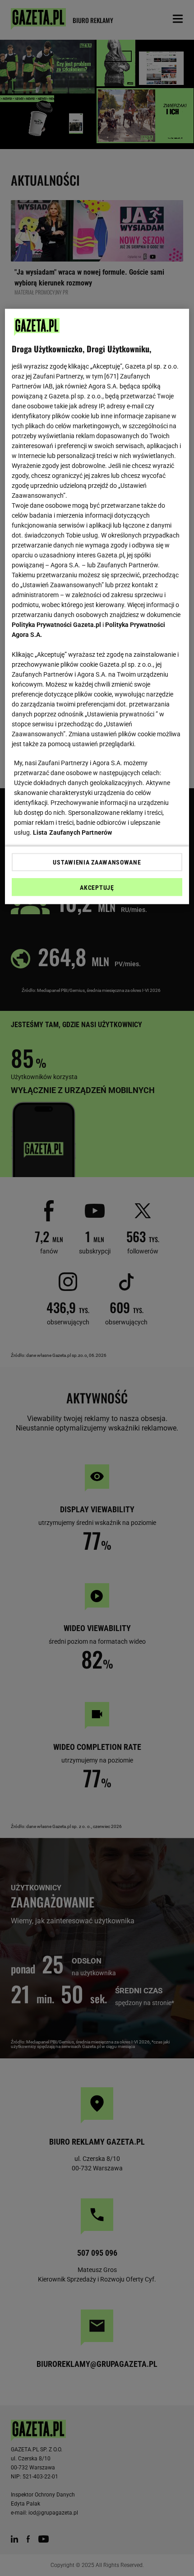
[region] (97, 607)
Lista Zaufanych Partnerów (73, 832)
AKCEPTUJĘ (97, 888)
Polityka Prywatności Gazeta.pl (56, 625)
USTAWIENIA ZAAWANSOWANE (97, 862)
